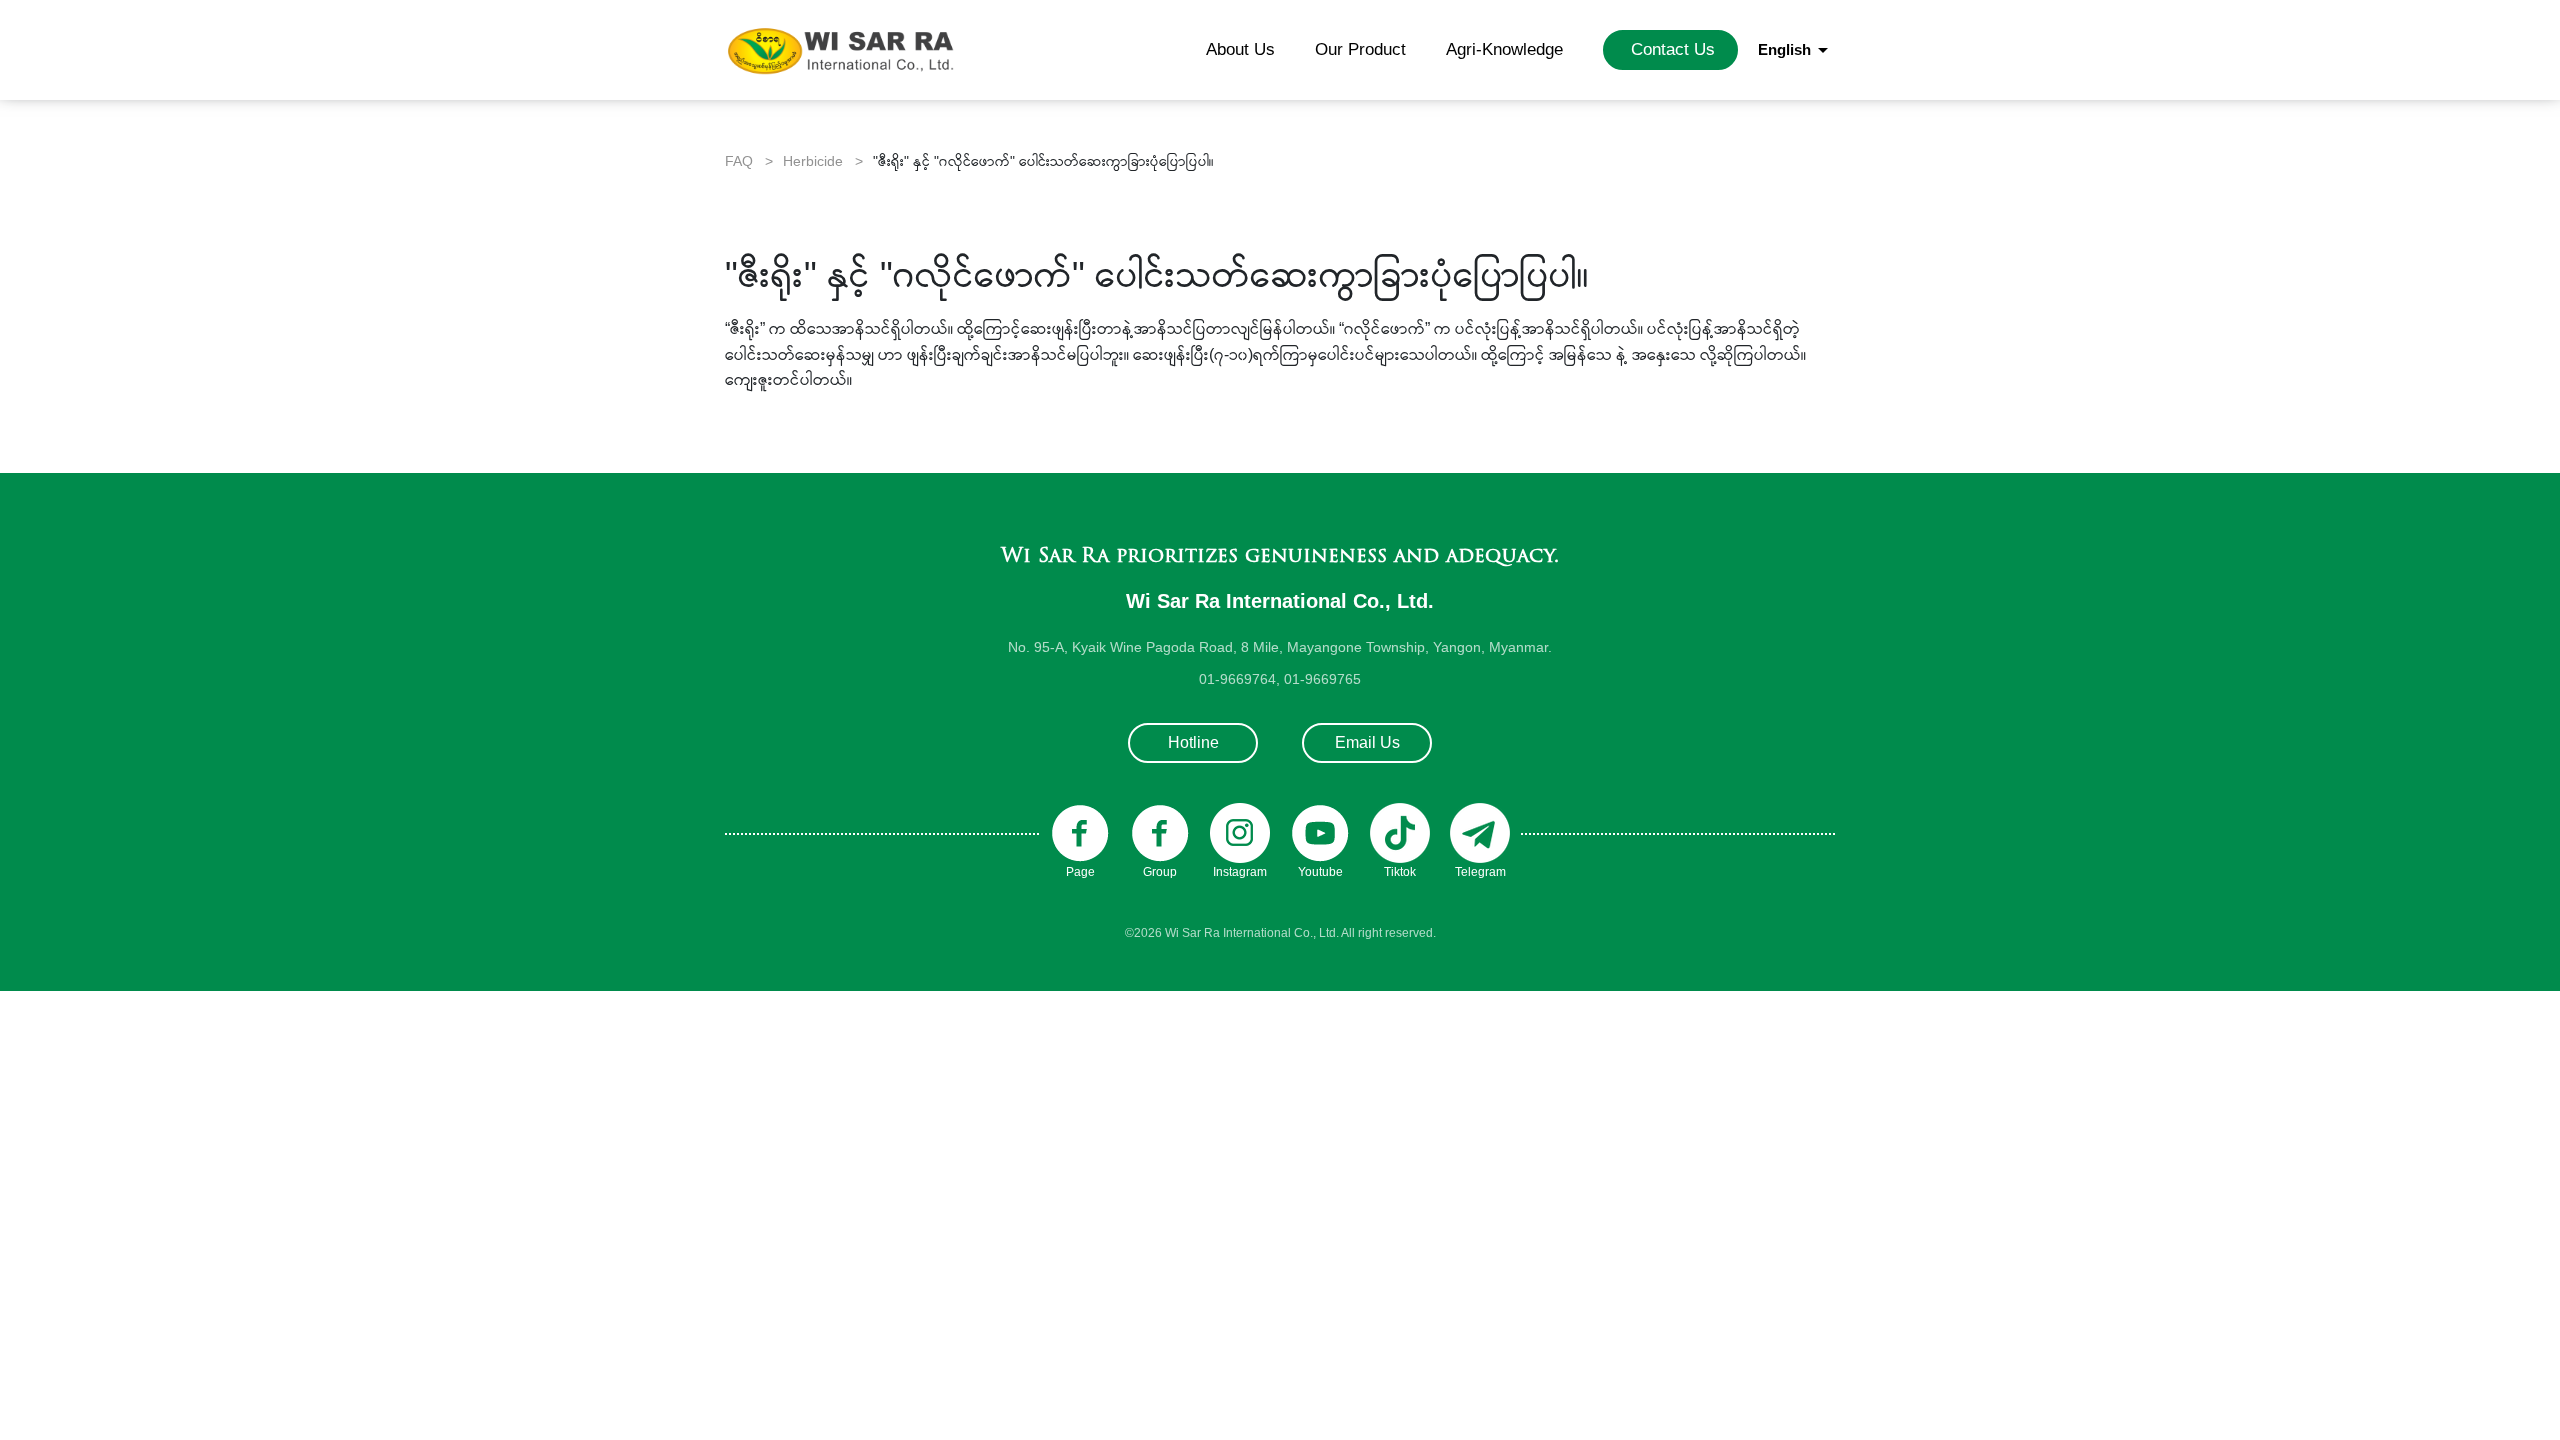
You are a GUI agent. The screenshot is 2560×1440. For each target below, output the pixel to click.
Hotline (1193, 742)
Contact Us (1673, 49)
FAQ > (749, 161)
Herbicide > (823, 161)
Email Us (1367, 742)
